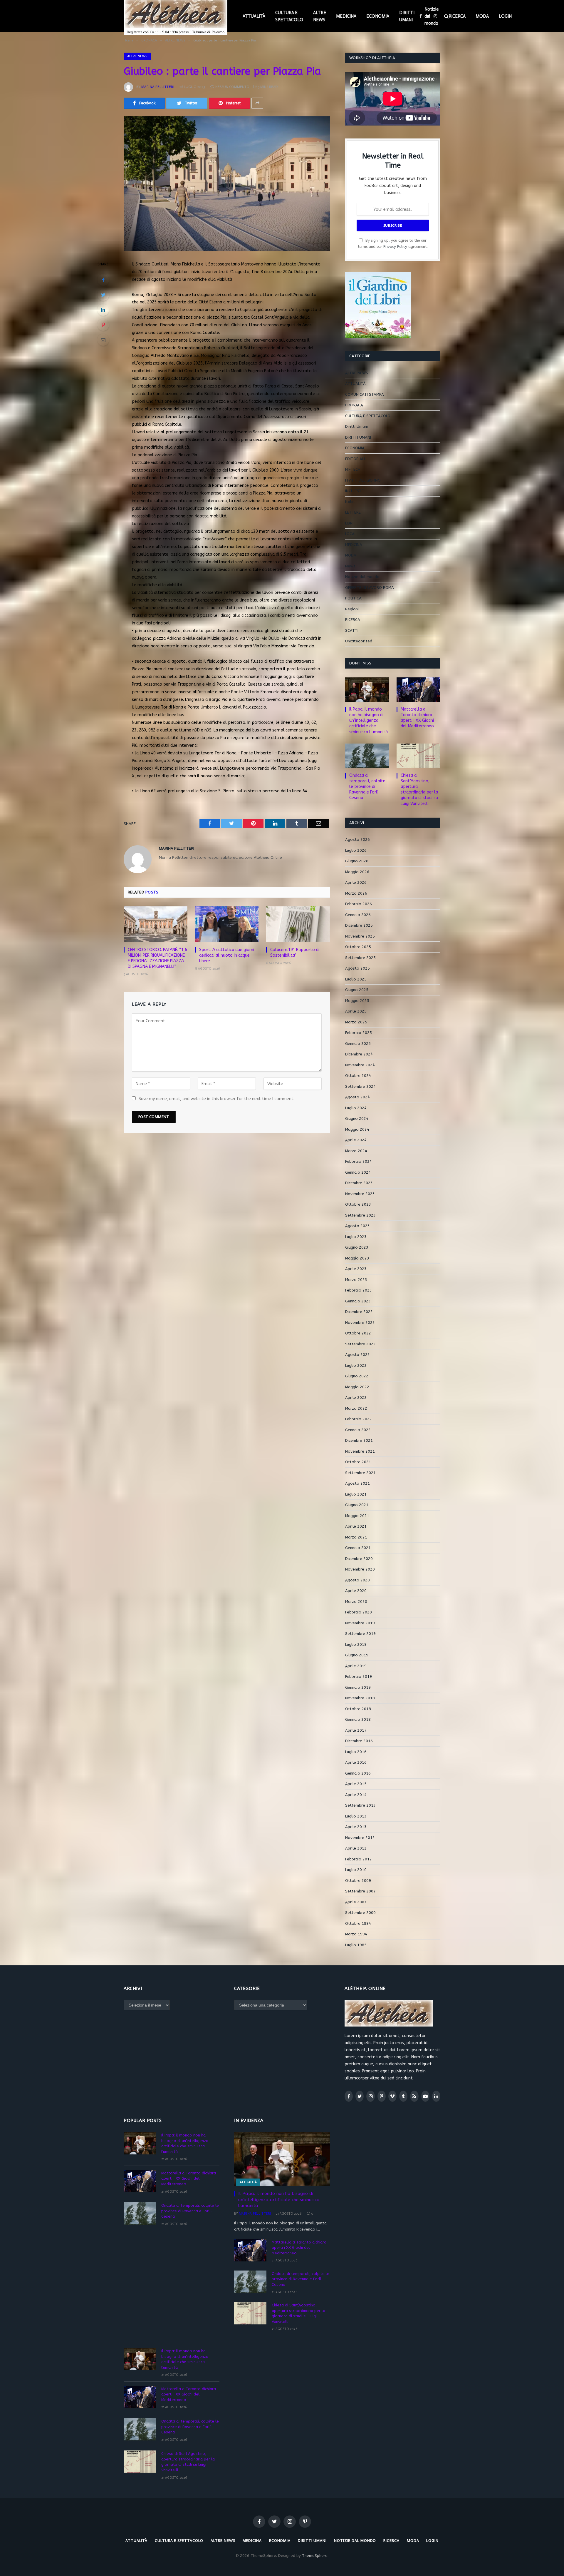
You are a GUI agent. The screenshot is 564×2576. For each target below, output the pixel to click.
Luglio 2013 (356, 1816)
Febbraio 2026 (359, 904)
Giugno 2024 (357, 1119)
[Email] (103, 340)
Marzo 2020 (356, 1602)
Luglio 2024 (356, 1108)
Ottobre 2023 (358, 1204)
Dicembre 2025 (359, 925)
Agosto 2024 (357, 1097)
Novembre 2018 (360, 1698)
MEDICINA (346, 16)
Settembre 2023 (360, 1215)
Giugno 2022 (357, 1376)
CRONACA (354, 405)
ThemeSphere (315, 2556)
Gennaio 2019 (358, 1687)
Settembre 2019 (360, 1634)
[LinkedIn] (103, 310)
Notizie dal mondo (432, 16)
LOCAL (351, 534)
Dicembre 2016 (359, 1741)
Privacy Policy (395, 247)
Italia (350, 502)
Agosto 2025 (357, 968)
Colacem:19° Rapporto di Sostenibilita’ (295, 953)
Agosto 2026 (357, 840)
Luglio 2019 (356, 1644)
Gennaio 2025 (358, 1044)
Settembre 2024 (360, 1086)
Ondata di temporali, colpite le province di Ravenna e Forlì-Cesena (367, 787)
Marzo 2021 (356, 1537)
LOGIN (505, 16)
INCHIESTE (354, 491)
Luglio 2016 (356, 1752)
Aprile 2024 (356, 1140)
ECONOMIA (378, 16)
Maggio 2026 (357, 872)
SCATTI (352, 630)
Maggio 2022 (357, 1387)
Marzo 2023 (356, 1280)
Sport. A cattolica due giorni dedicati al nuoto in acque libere (227, 955)
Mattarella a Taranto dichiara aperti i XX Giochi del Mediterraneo (417, 718)
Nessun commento (232, 87)
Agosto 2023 (357, 1226)
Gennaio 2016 (358, 1773)
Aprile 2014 (356, 1795)
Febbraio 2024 (359, 1161)
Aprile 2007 (356, 1902)
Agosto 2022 (357, 1355)
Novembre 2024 (360, 1065)
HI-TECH (353, 469)
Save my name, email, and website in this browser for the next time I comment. (216, 1099)
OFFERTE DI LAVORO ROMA (370, 588)
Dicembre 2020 (359, 1559)
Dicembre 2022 (359, 1312)
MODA (482, 16)
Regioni (352, 609)
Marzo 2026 (356, 893)
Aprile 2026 (356, 882)
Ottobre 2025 (358, 947)
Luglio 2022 (356, 1365)
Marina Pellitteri (158, 87)
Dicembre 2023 (359, 1183)
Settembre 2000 (360, 1913)
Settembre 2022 (360, 1344)
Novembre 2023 (360, 1194)
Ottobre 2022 (358, 1333)
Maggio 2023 (357, 1258)
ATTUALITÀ (254, 16)
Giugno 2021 (357, 1505)
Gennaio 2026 (358, 915)
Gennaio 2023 (358, 1301)
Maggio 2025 (357, 1001)
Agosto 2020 (357, 1580)
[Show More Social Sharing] (257, 103)
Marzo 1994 (356, 1934)
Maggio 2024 (357, 1129)
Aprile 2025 (356, 1011)
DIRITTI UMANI (407, 16)
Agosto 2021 (357, 1483)
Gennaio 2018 (358, 1719)
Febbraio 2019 (359, 1677)
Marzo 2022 (356, 1408)
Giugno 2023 (357, 1247)
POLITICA (353, 598)
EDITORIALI (355, 459)
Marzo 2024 (356, 1151)
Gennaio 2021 (358, 1548)
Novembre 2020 (360, 1569)
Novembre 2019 (360, 1623)
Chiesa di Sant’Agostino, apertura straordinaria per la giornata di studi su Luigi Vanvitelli (419, 789)
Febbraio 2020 (359, 1612)
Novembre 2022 (360, 1323)
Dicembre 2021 (359, 1440)
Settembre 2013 (360, 1805)
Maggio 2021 (357, 1516)
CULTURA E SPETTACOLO (289, 16)
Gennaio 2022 (358, 1430)
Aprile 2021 (356, 1526)
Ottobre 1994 (358, 1923)
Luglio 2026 (356, 850)
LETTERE (353, 512)
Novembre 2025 (360, 936)
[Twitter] (103, 295)
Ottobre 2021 (358, 1462)
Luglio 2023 (356, 1237)
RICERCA (457, 16)
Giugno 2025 (357, 990)
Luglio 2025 (356, 979)
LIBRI (349, 523)
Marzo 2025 (356, 1022)
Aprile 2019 (356, 1666)
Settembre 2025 (360, 958)
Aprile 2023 (356, 1269)
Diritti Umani (356, 426)
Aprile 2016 (356, 1762)
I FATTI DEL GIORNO (363, 480)
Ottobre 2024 (358, 1076)
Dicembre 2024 (359, 1054)
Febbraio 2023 (359, 1290)
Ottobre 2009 (358, 1881)
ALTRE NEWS (320, 16)
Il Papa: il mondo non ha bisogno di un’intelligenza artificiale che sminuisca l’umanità (369, 720)
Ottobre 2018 (358, 1709)
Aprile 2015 (356, 1784)
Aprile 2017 (356, 1730)
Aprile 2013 (356, 1827)
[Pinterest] (103, 325)
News (350, 566)
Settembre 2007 (360, 1891)
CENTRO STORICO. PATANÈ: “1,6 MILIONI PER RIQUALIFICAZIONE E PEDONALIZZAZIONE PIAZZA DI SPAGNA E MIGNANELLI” (157, 958)
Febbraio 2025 (359, 1033)
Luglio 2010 (356, 1870)
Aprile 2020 (356, 1591)
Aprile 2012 (356, 1848)
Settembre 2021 (360, 1473)
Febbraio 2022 (359, 1419)
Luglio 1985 (356, 1945)
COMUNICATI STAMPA (365, 394)
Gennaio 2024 (358, 1172)
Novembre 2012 (360, 1838)
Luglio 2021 (356, 1494)
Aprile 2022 (356, 1398)
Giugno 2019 (357, 1655)
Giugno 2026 (357, 861)
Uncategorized (359, 641)
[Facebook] (103, 280)
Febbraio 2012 (359, 1859)
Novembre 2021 (360, 1451)
